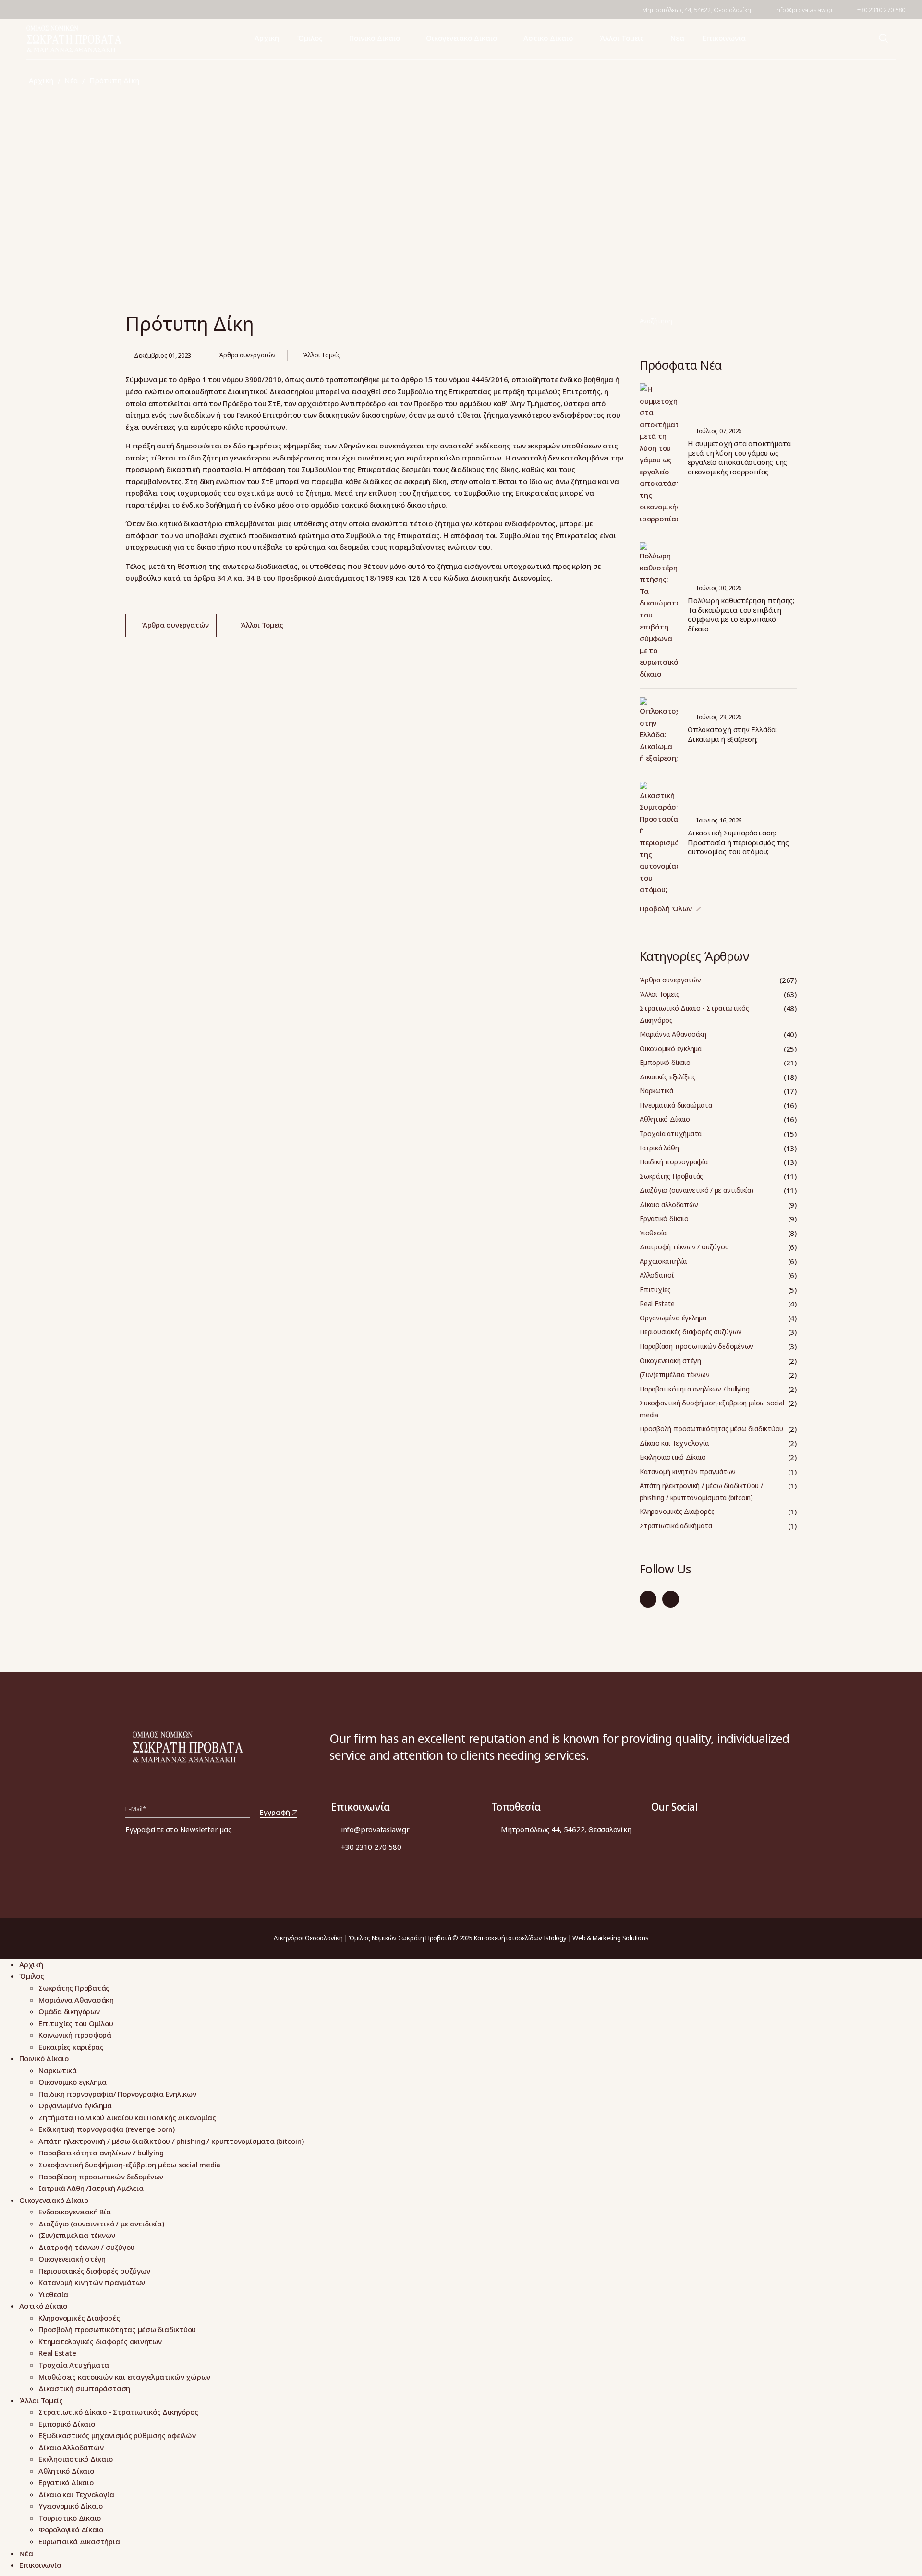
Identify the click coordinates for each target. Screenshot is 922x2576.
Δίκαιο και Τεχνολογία (674, 1443)
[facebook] (26, 9)
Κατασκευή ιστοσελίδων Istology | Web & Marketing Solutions (561, 1938)
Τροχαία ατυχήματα (671, 1133)
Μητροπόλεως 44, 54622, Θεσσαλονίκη (697, 10)
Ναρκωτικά (656, 1091)
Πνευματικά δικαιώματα (676, 1105)
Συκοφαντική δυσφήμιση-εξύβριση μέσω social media (712, 1409)
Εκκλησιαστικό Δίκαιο (673, 1457)
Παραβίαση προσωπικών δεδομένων (697, 1346)
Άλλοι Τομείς (321, 355)
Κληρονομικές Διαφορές (677, 1511)
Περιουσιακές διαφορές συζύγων (691, 1332)
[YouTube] (46, 9)
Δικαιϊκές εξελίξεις (668, 1077)
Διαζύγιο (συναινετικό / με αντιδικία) (697, 1190)
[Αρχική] (74, 39)
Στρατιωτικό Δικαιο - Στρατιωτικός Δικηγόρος (694, 1014)
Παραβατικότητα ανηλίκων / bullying (694, 1389)
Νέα (71, 80)
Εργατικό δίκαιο (664, 1218)
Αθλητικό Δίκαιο (665, 1119)
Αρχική (41, 80)
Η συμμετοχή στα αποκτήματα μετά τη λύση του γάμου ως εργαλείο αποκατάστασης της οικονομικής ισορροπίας (739, 458)
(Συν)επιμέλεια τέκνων (674, 1374)
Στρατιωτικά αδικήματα (676, 1526)
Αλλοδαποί (657, 1275)
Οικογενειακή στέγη (670, 1361)
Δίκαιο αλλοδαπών (669, 1204)
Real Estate (657, 1303)
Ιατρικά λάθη (659, 1148)
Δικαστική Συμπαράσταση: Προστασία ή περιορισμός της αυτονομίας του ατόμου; (738, 842)
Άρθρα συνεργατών (247, 355)
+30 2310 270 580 (881, 10)
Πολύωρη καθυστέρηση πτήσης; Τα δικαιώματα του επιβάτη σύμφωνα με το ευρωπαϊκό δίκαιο (741, 615)
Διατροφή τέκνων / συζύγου (684, 1247)
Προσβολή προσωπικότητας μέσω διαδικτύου (711, 1429)
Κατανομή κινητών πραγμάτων (688, 1471)
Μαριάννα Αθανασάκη (673, 1034)
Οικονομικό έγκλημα (671, 1048)
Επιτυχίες (655, 1289)
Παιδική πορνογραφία (674, 1162)
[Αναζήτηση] (791, 323)
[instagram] (671, 1599)
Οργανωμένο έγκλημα (673, 1318)
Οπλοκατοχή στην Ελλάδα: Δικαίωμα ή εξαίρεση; (732, 734)
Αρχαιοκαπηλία (663, 1261)
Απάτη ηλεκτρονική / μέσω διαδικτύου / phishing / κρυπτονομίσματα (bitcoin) (701, 1491)
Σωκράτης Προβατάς (671, 1176)
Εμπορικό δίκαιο (665, 1062)
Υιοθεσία (653, 1233)
